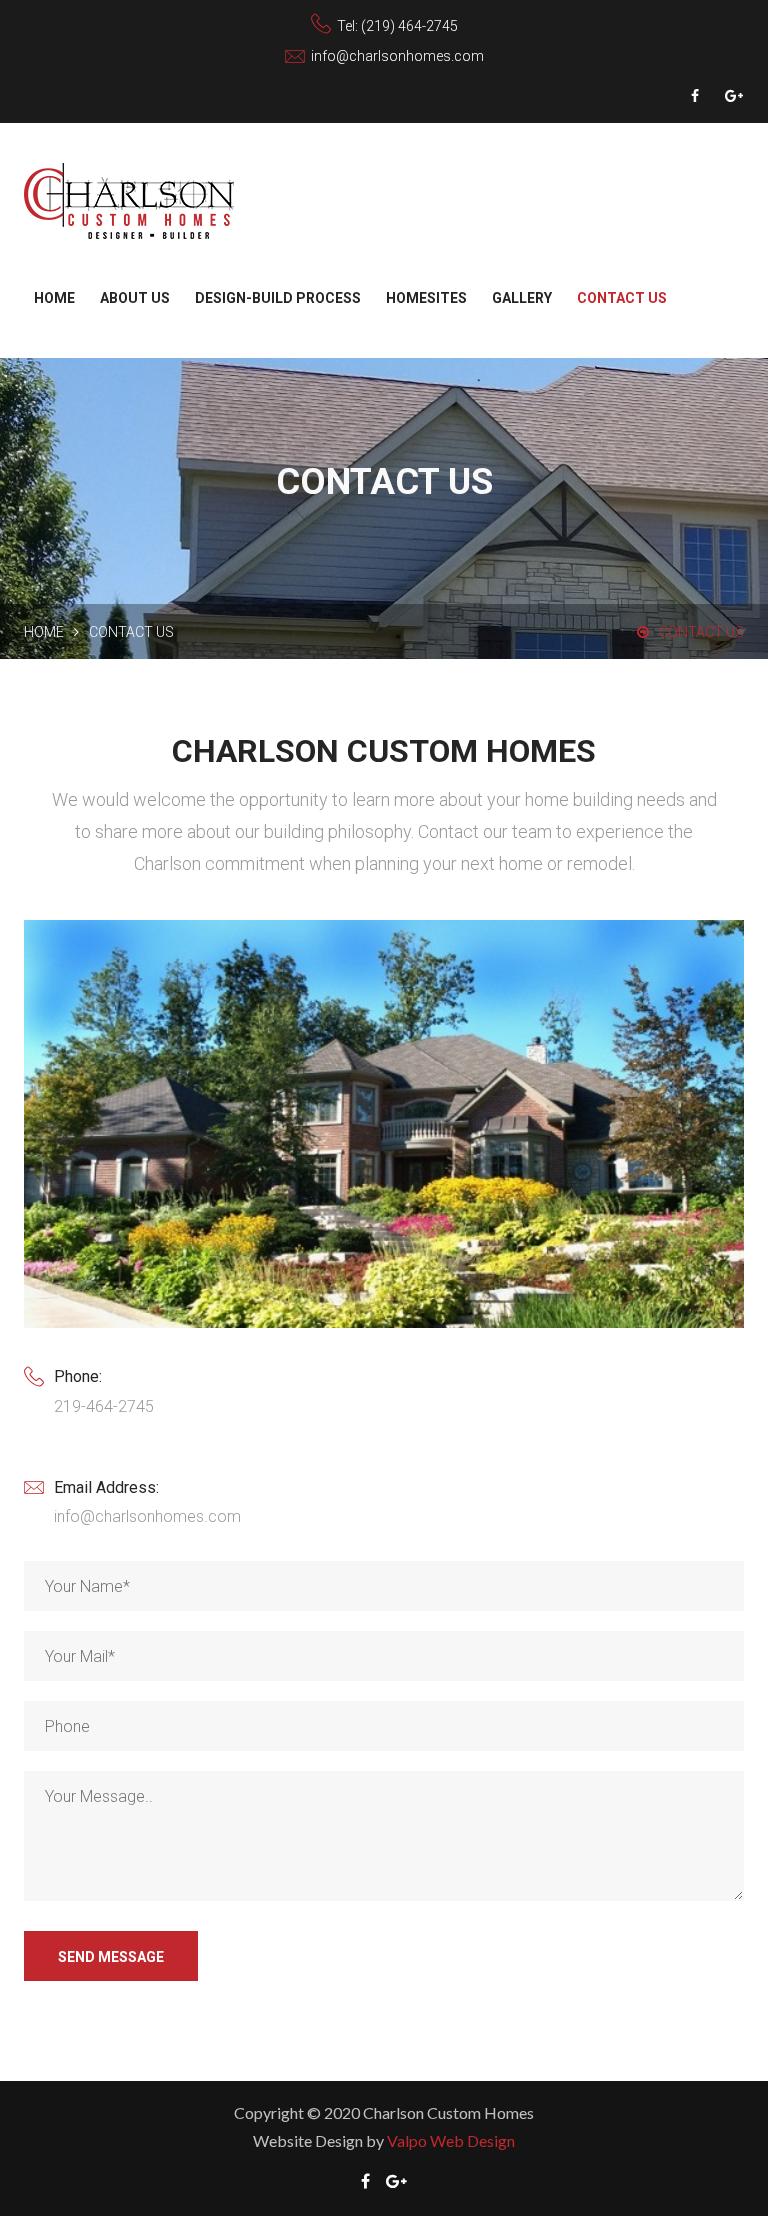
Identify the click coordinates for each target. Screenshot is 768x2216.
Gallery (522, 298)
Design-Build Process (278, 298)
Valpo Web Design (451, 2140)
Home (54, 298)
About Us (135, 298)
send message (111, 1957)
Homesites (426, 298)
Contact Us (622, 298)
